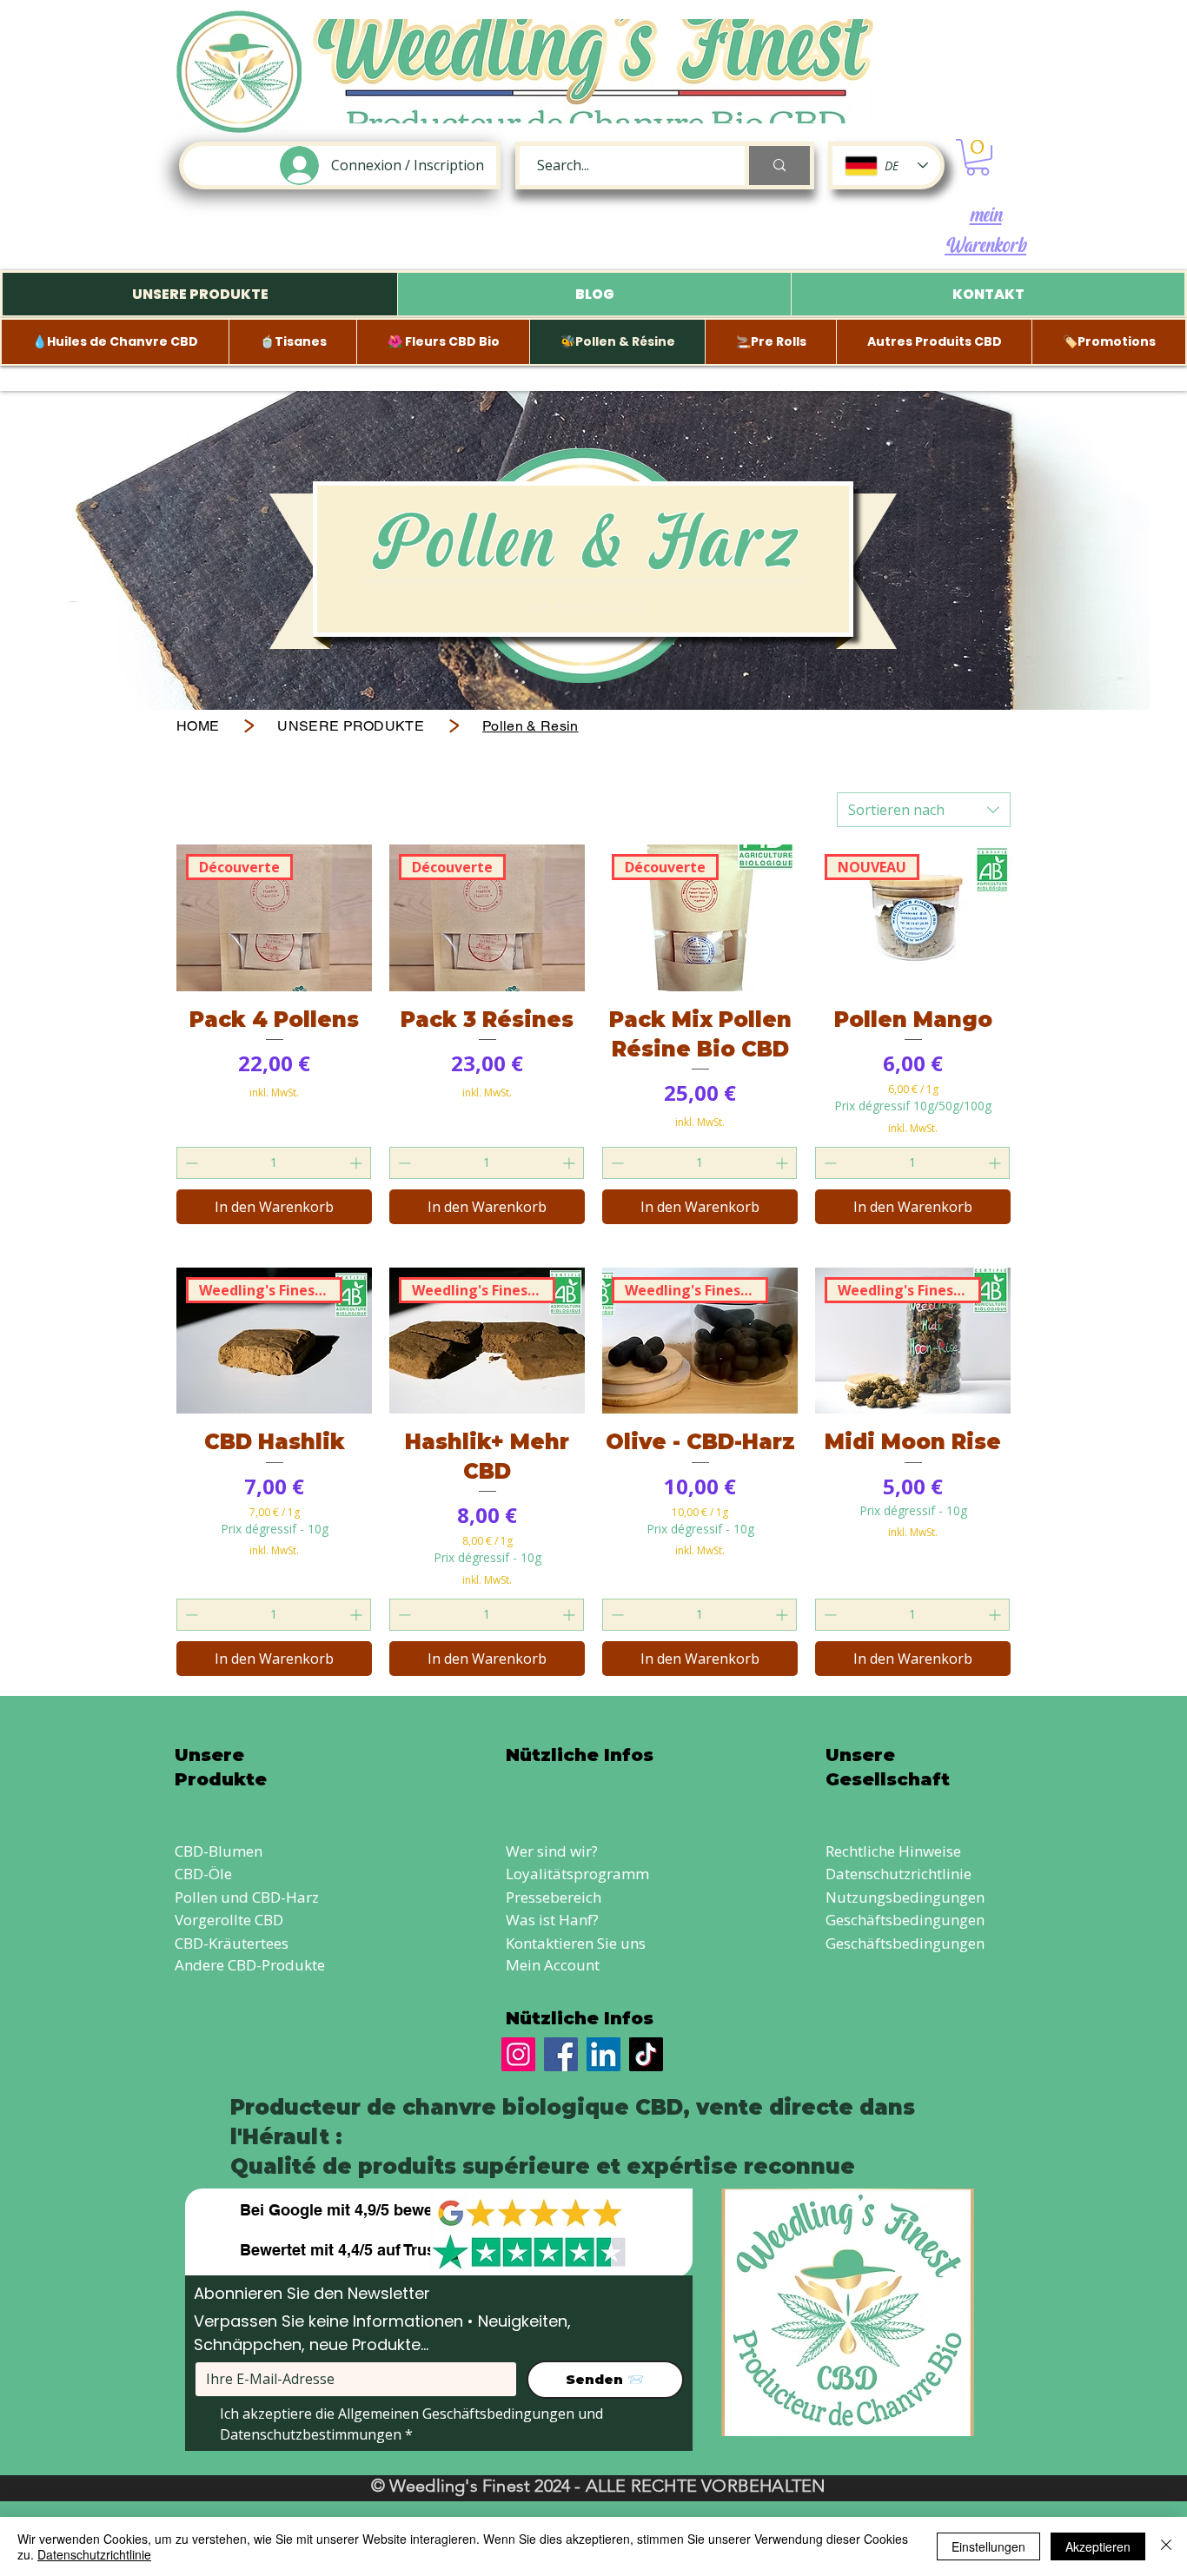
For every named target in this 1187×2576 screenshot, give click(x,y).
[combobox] (924, 810)
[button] (978, 157)
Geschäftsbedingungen (905, 1920)
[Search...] (777, 166)
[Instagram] (518, 2054)
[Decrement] (190, 1163)
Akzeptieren (1098, 2546)
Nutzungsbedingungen (905, 1897)
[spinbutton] (274, 1163)
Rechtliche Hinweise (893, 1851)
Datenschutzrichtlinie (899, 1874)
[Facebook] (561, 2054)
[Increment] (358, 1163)
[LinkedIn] (603, 2054)
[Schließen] (1166, 2546)
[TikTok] (646, 2054)
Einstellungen (988, 2546)
